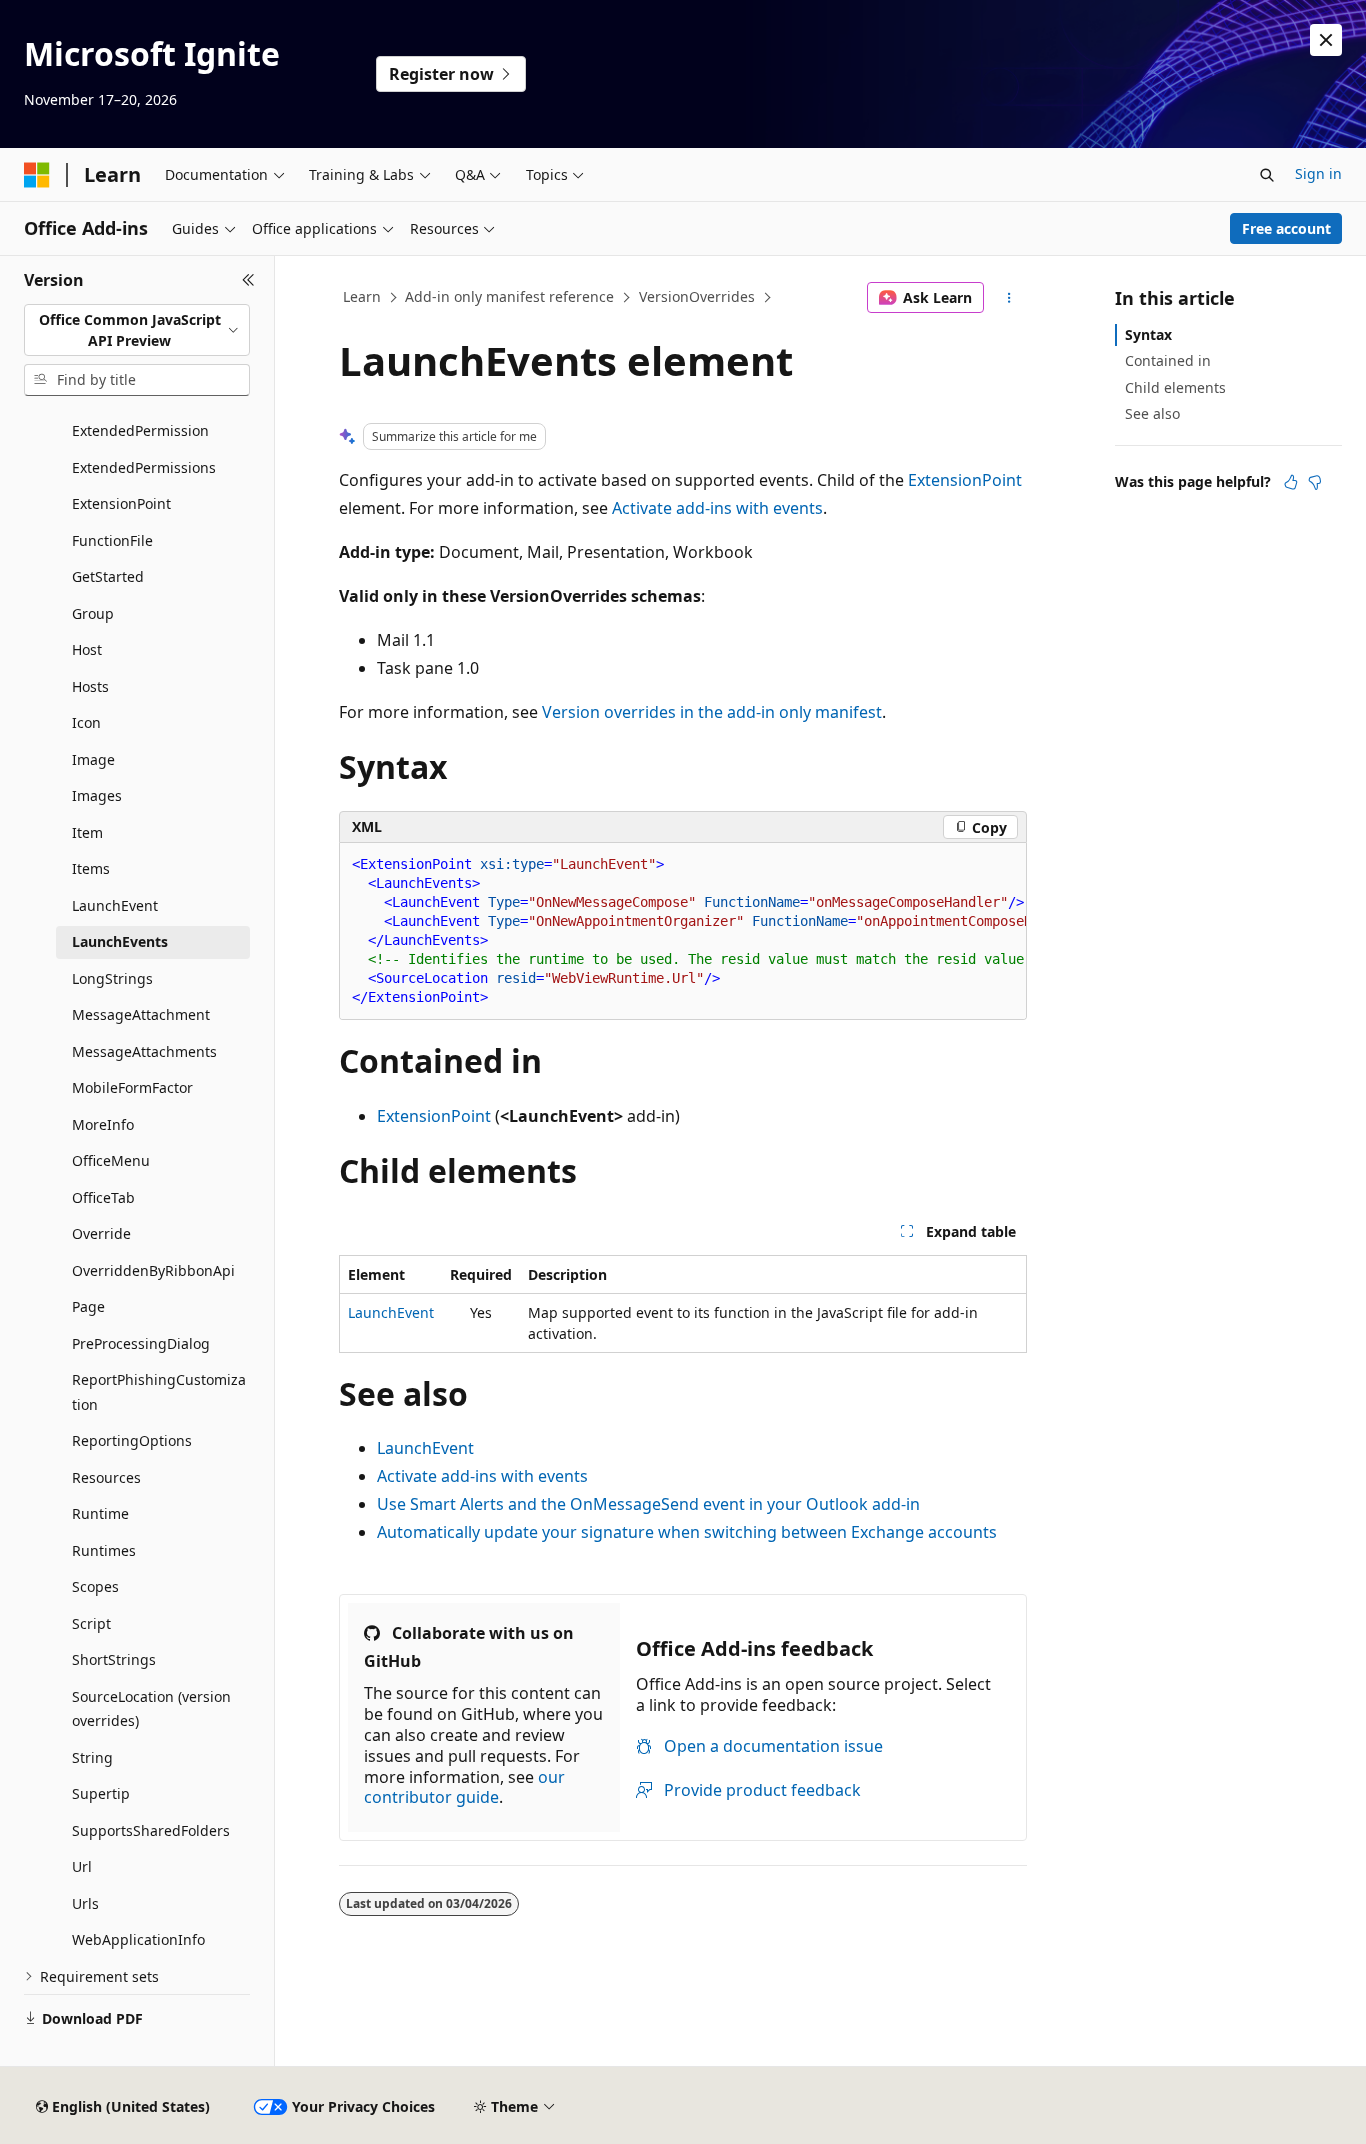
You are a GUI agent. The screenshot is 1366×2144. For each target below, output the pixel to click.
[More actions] (1009, 298)
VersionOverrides (697, 296)
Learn (362, 296)
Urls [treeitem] (85, 1903)
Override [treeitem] (101, 1233)
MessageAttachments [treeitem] (144, 1051)
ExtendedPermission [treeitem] (140, 430)
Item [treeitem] (87, 832)
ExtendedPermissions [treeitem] (144, 467)
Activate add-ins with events (717, 508)
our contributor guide (464, 1787)
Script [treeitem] (91, 1623)
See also (1152, 413)
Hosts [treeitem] (90, 686)
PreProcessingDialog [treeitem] (141, 1343)
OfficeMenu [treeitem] (111, 1160)
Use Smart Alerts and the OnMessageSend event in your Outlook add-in (648, 1504)
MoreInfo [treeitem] (103, 1124)
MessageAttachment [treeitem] (141, 1014)
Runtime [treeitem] (100, 1513)
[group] (683, 931)
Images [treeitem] (97, 795)
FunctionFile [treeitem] (112, 540)
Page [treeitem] (88, 1306)
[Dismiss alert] (1326, 40)
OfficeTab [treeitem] (103, 1197)
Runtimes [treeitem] (104, 1550)
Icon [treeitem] (86, 722)
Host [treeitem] (87, 649)
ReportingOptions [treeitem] (132, 1440)
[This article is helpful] (1291, 482)
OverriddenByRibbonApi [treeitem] (153, 1270)
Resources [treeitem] (106, 1477)
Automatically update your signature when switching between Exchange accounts (687, 1532)
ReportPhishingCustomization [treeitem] (159, 1392)
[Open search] (1267, 175)
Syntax (1148, 334)
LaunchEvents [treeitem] (120, 941)
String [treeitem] (92, 1757)
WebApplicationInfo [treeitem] (138, 1939)
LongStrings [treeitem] (112, 978)
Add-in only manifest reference (509, 296)
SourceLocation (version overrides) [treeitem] (151, 1709)
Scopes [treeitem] (95, 1586)
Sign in (1318, 173)
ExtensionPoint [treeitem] (121, 503)
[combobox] (137, 330)
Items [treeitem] (91, 868)
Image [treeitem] (93, 759)
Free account (1286, 228)
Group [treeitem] (93, 613)
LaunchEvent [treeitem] (115, 905)
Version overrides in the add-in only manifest (712, 712)
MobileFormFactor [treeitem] (132, 1087)
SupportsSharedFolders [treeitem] (151, 1830)
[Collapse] (248, 280)
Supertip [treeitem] (101, 1793)
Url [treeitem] (82, 1866)
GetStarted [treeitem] (108, 576)
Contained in (1168, 360)
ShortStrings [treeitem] (114, 1659)
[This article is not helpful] (1315, 482)
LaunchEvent (391, 1312)
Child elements (1175, 387)
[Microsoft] (37, 175)
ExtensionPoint (965, 480)
